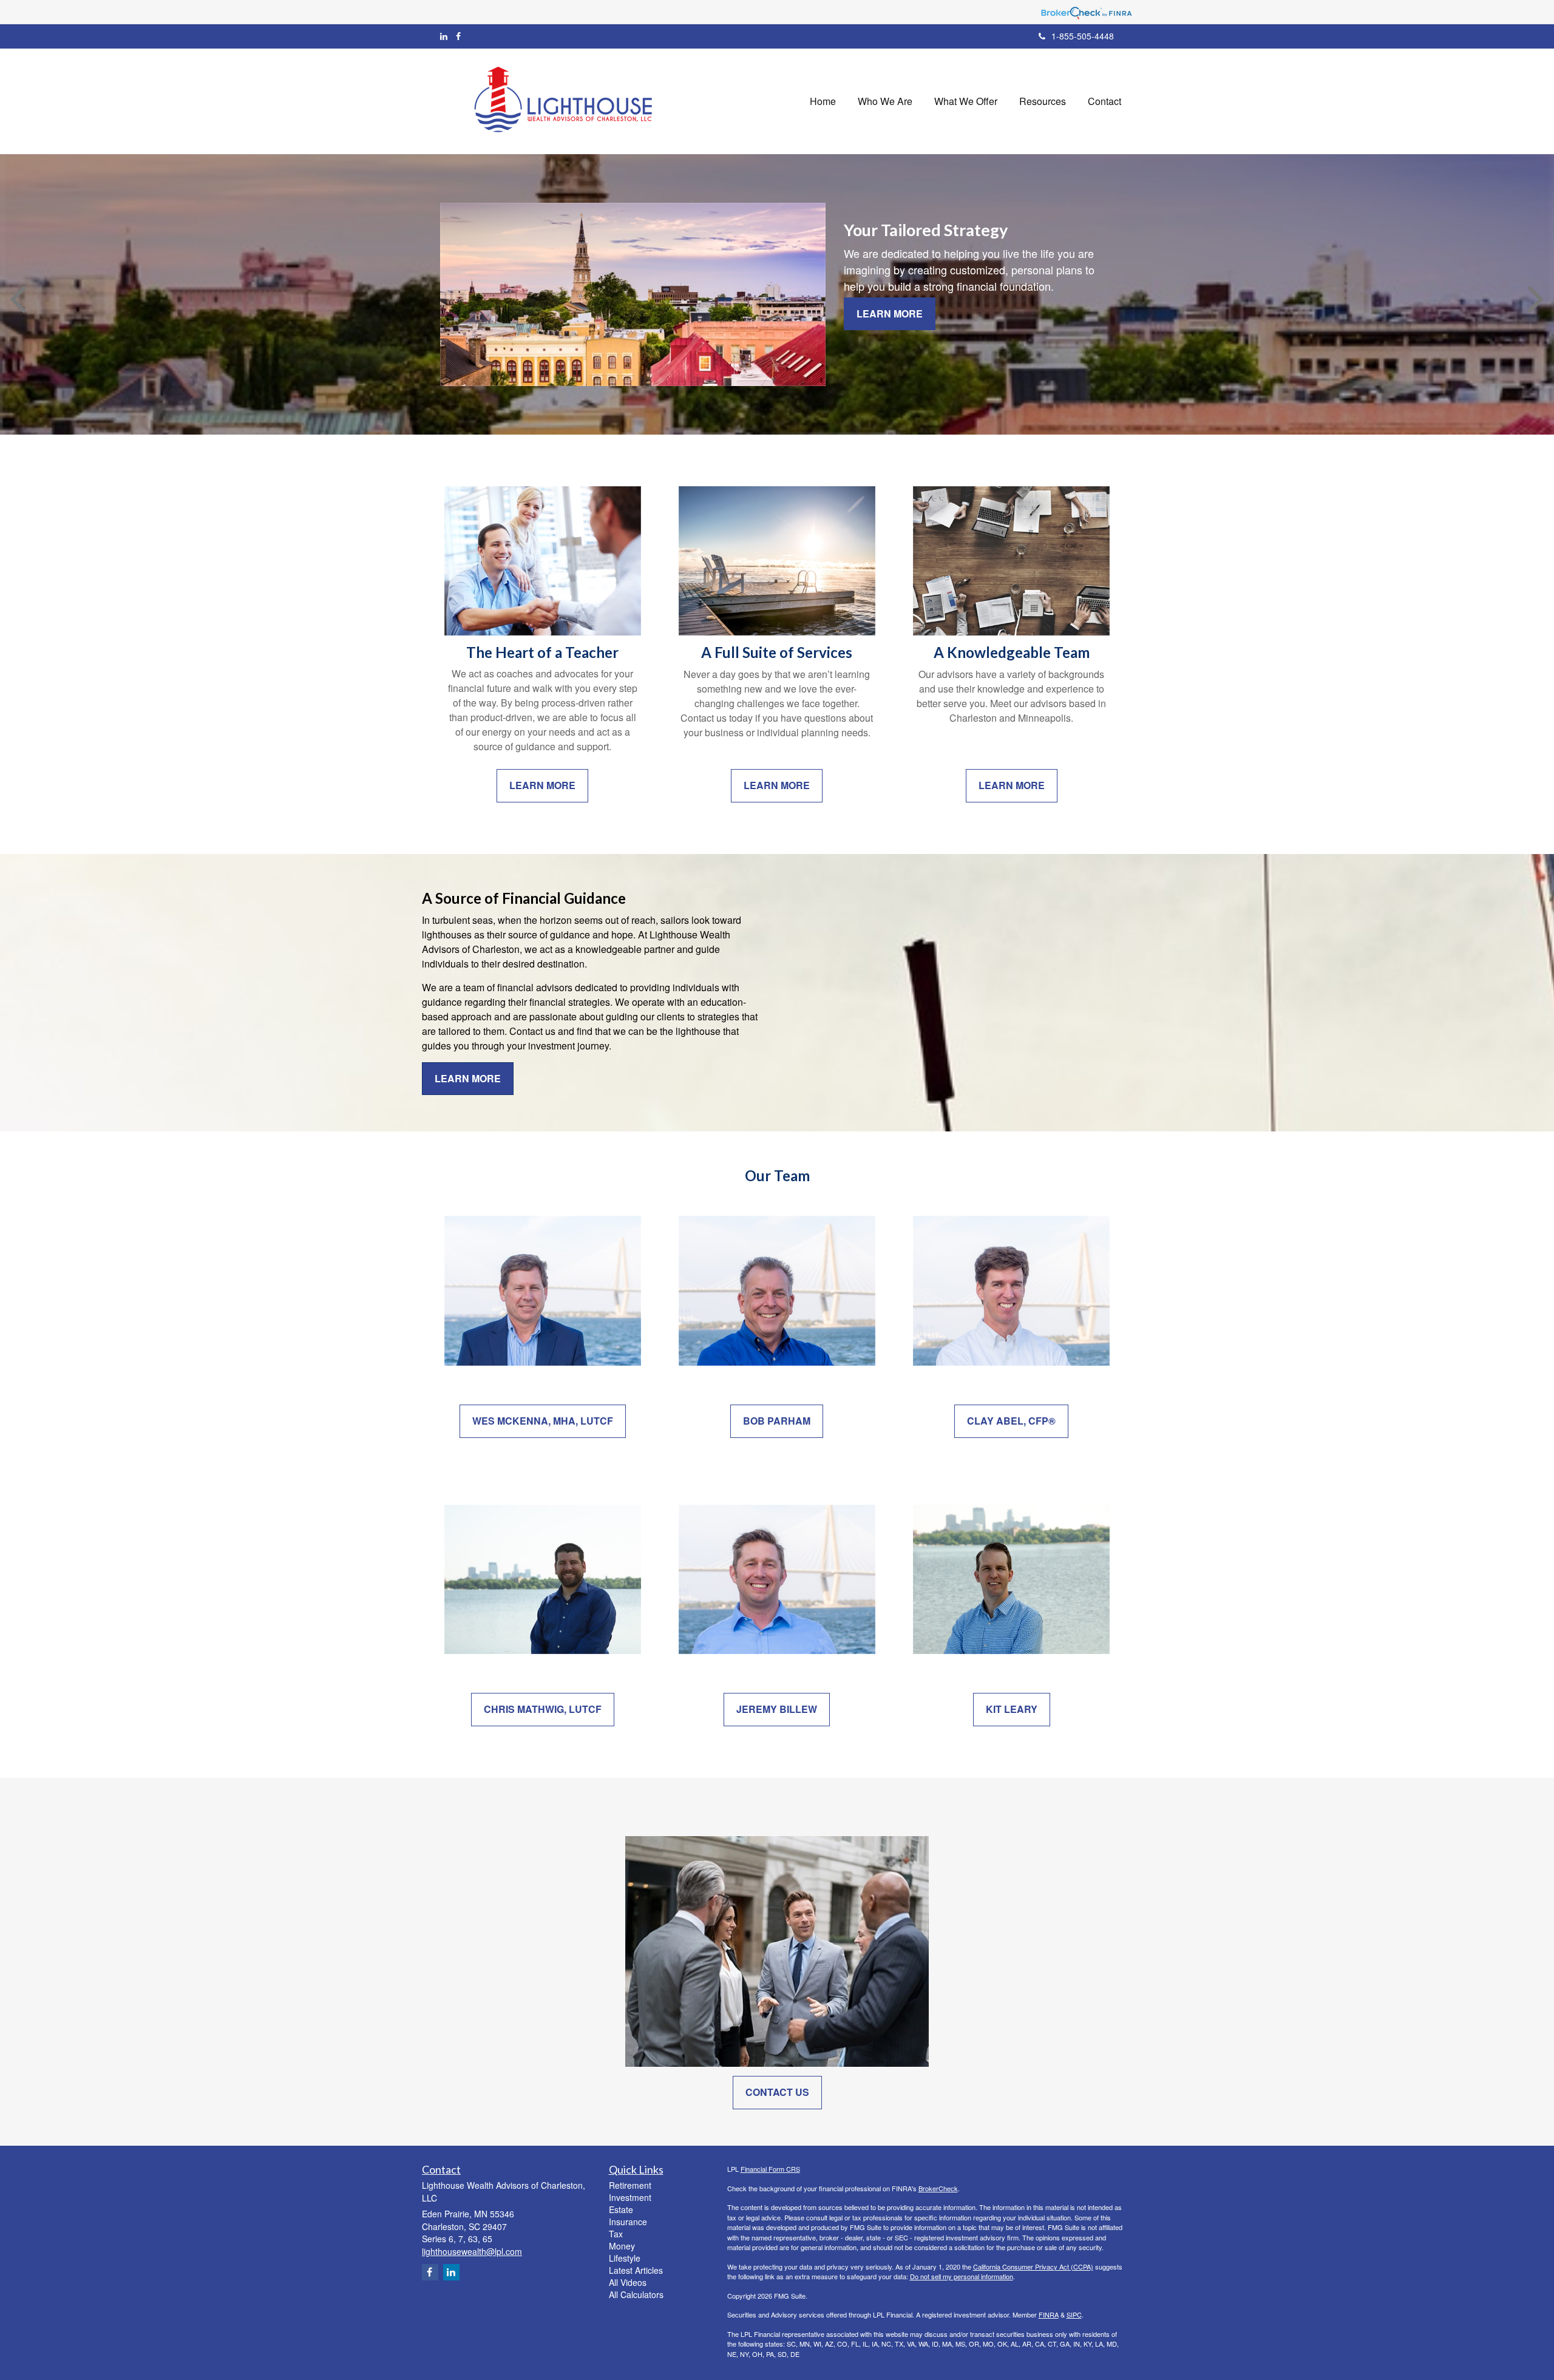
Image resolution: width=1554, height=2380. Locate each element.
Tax (616, 2234)
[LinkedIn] (444, 36)
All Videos (628, 2282)
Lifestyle (625, 2258)
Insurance (628, 2222)
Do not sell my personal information (962, 2276)
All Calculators (636, 2294)
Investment (630, 2197)
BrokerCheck (938, 2188)
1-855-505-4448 (1083, 36)
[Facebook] (458, 36)
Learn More (890, 314)
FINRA (1049, 2314)
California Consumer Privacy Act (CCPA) (1033, 2266)
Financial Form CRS (770, 2169)
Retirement (630, 2185)
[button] (885, 101)
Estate (621, 2209)
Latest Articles (636, 2270)
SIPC (1074, 2314)
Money (622, 2246)
